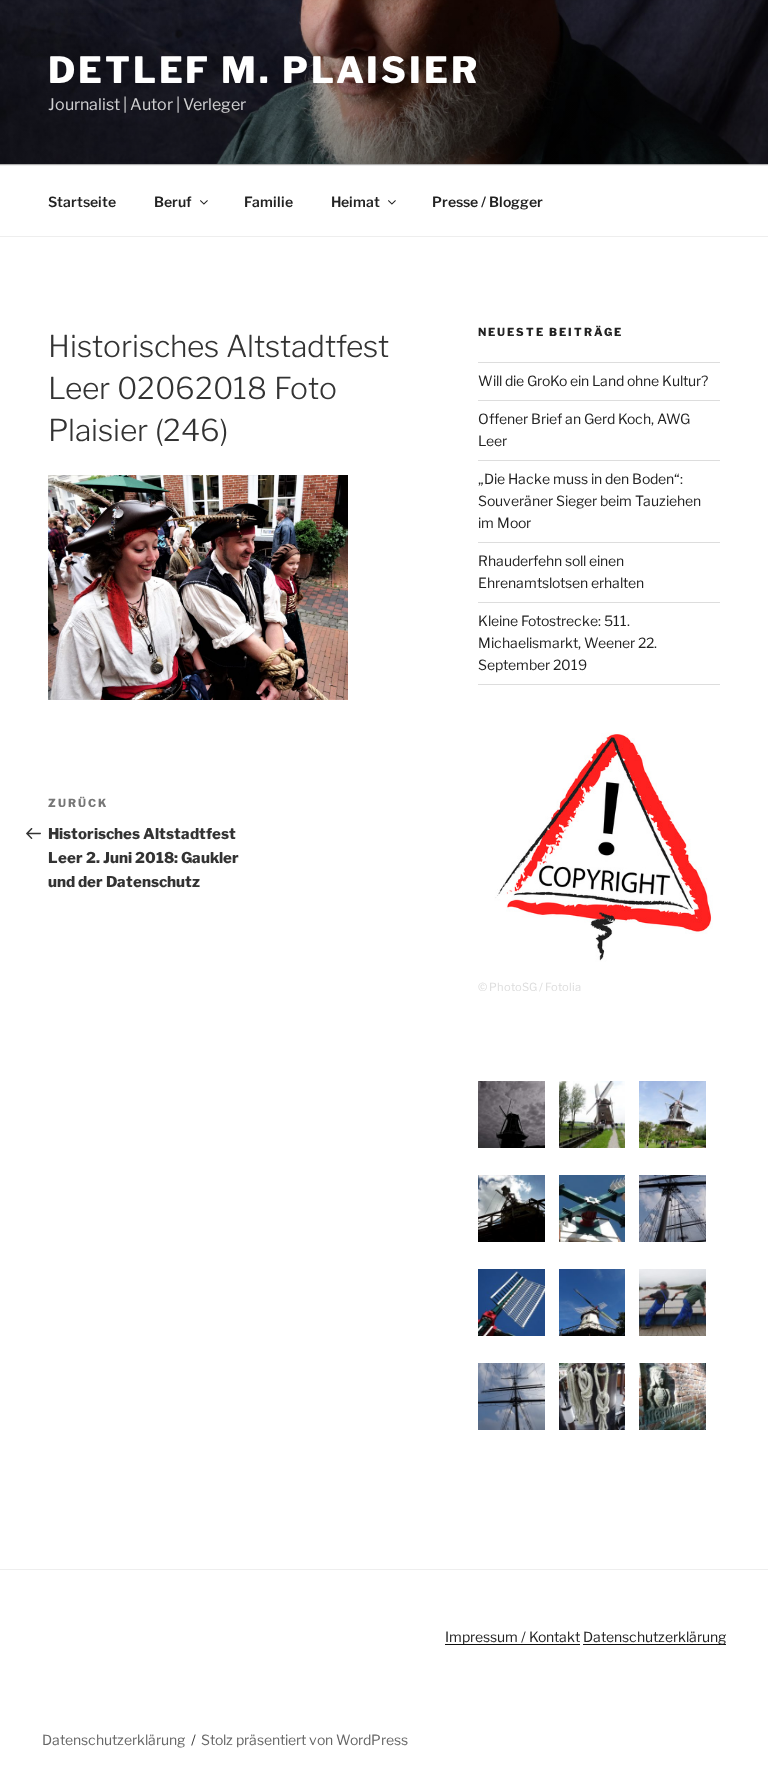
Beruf (173, 201)
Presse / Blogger (487, 201)
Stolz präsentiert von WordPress (304, 1739)
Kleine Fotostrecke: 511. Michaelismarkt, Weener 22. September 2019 (567, 643)
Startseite (82, 201)
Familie (268, 201)
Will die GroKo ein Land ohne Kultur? (593, 380)
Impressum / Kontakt (512, 1636)
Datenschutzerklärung (654, 1636)
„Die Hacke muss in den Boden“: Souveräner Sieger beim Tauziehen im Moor (589, 501)
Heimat (355, 201)
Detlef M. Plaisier (264, 70)
